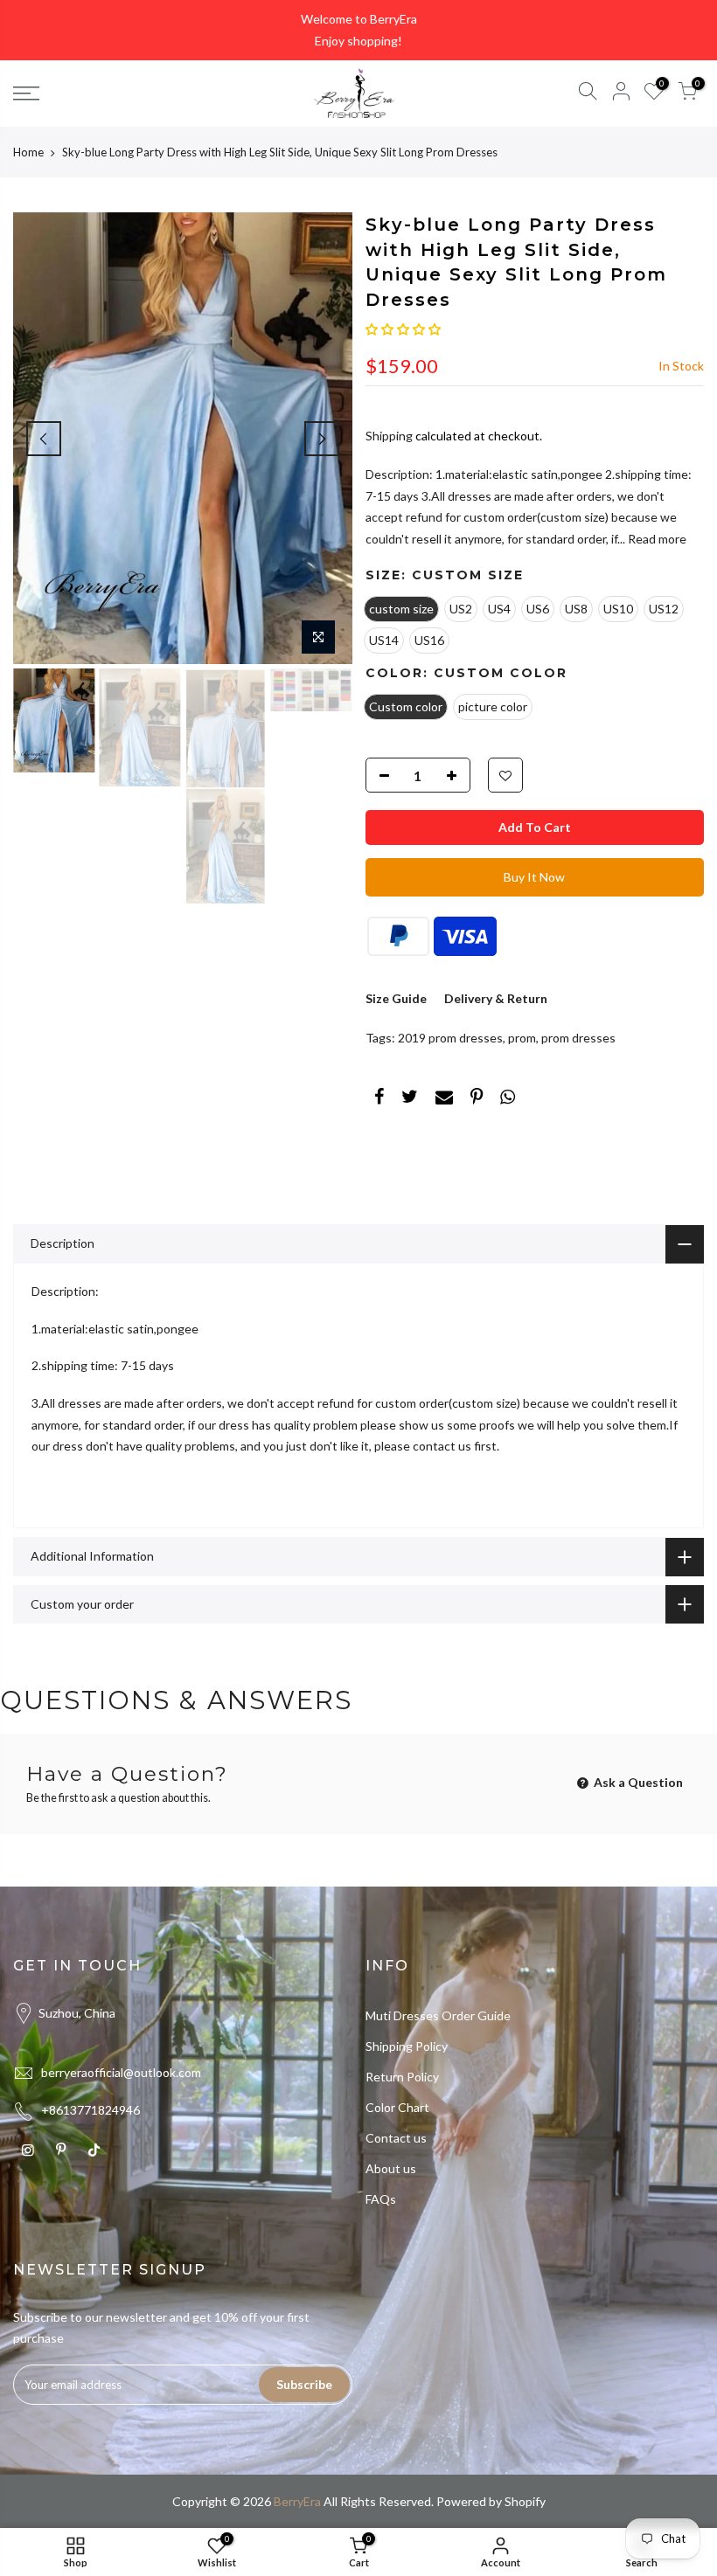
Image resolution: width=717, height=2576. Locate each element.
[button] (403, 329)
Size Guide (396, 998)
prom (522, 1038)
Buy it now (534, 877)
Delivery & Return (496, 998)
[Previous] (44, 439)
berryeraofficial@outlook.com (121, 2072)
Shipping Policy (407, 2046)
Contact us (396, 2138)
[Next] (322, 439)
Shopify (525, 2501)
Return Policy (402, 2077)
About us (391, 2168)
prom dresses (578, 1038)
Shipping (389, 436)
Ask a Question (637, 1782)
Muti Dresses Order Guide (438, 2015)
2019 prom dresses (450, 1038)
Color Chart (397, 2107)
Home (28, 152)
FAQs (381, 2199)
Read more (656, 539)
